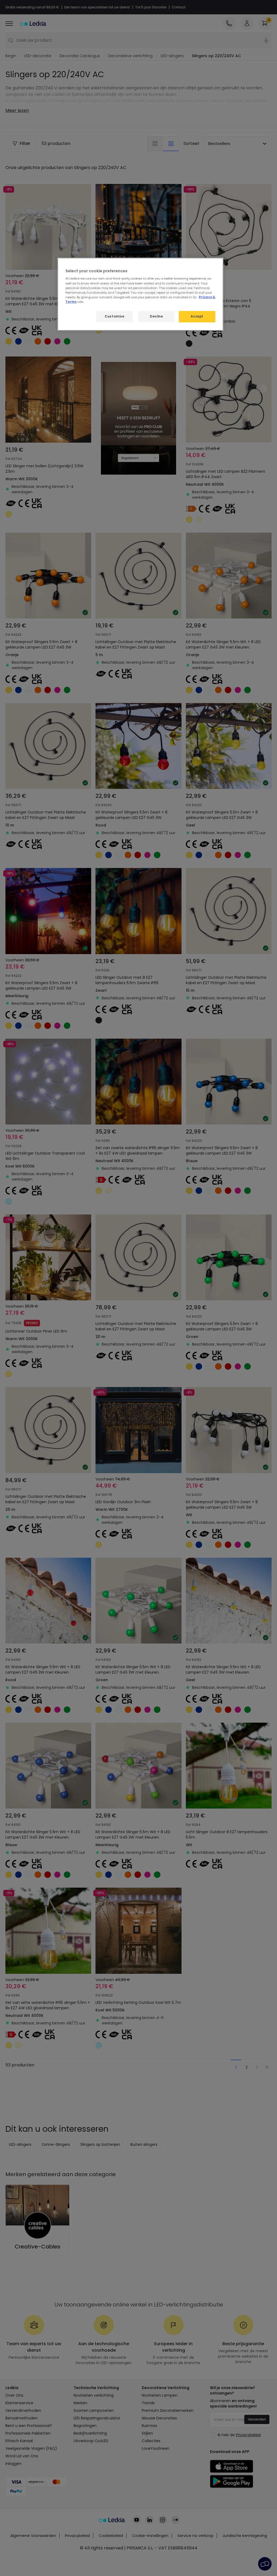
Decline (156, 316)
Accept (197, 316)
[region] (140, 294)
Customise (114, 316)
